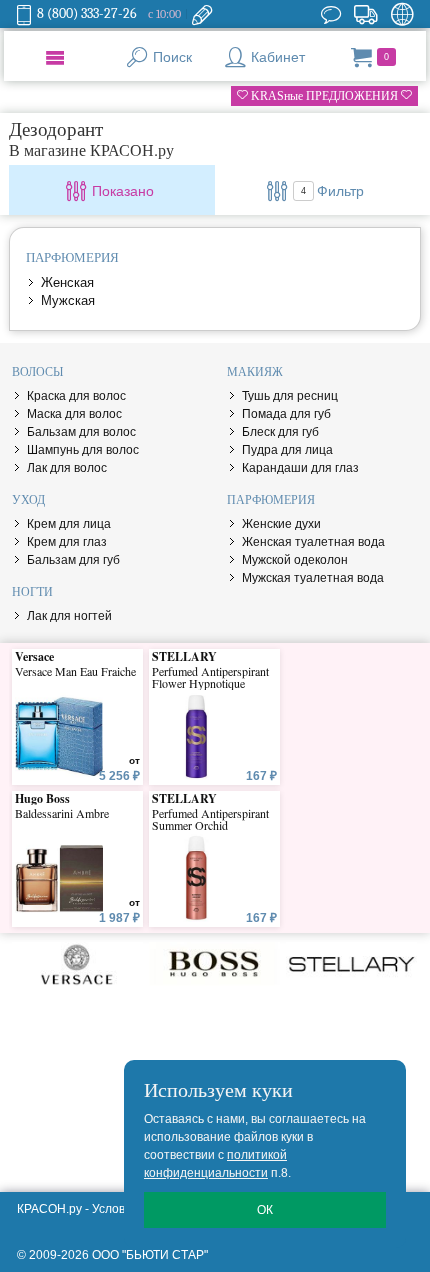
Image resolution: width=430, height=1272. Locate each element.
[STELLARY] (351, 964)
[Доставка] (365, 14)
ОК (265, 1210)
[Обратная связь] (202, 14)
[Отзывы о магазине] (331, 14)
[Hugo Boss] (214, 964)
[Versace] (77, 964)
